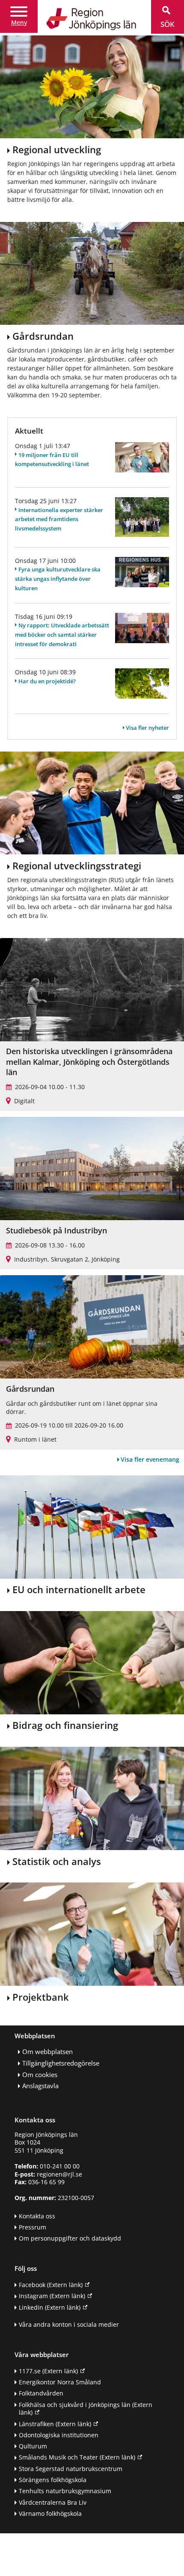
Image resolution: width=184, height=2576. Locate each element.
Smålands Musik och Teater (77, 2457)
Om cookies (40, 2075)
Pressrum (33, 2227)
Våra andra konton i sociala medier (69, 2324)
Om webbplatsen (47, 2052)
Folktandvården (41, 2393)
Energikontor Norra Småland (60, 2382)
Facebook (51, 2285)
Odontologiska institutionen (59, 2435)
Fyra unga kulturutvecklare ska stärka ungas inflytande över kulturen (58, 579)
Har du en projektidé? (47, 681)
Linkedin (50, 2307)
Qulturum (33, 2446)
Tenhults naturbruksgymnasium (65, 2491)
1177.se (48, 2371)
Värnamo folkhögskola (50, 2513)
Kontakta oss (37, 2216)
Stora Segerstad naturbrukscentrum (71, 2469)
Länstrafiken (55, 2424)
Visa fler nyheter (147, 728)
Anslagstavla (40, 2086)
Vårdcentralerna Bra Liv (53, 2502)
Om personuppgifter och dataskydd (70, 2238)
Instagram (52, 2296)
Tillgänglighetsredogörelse (61, 2063)
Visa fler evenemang (150, 1459)
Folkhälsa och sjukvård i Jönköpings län (86, 2409)
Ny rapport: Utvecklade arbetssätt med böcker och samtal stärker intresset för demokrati (62, 635)
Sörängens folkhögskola (53, 2480)
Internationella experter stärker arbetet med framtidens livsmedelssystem (59, 519)
